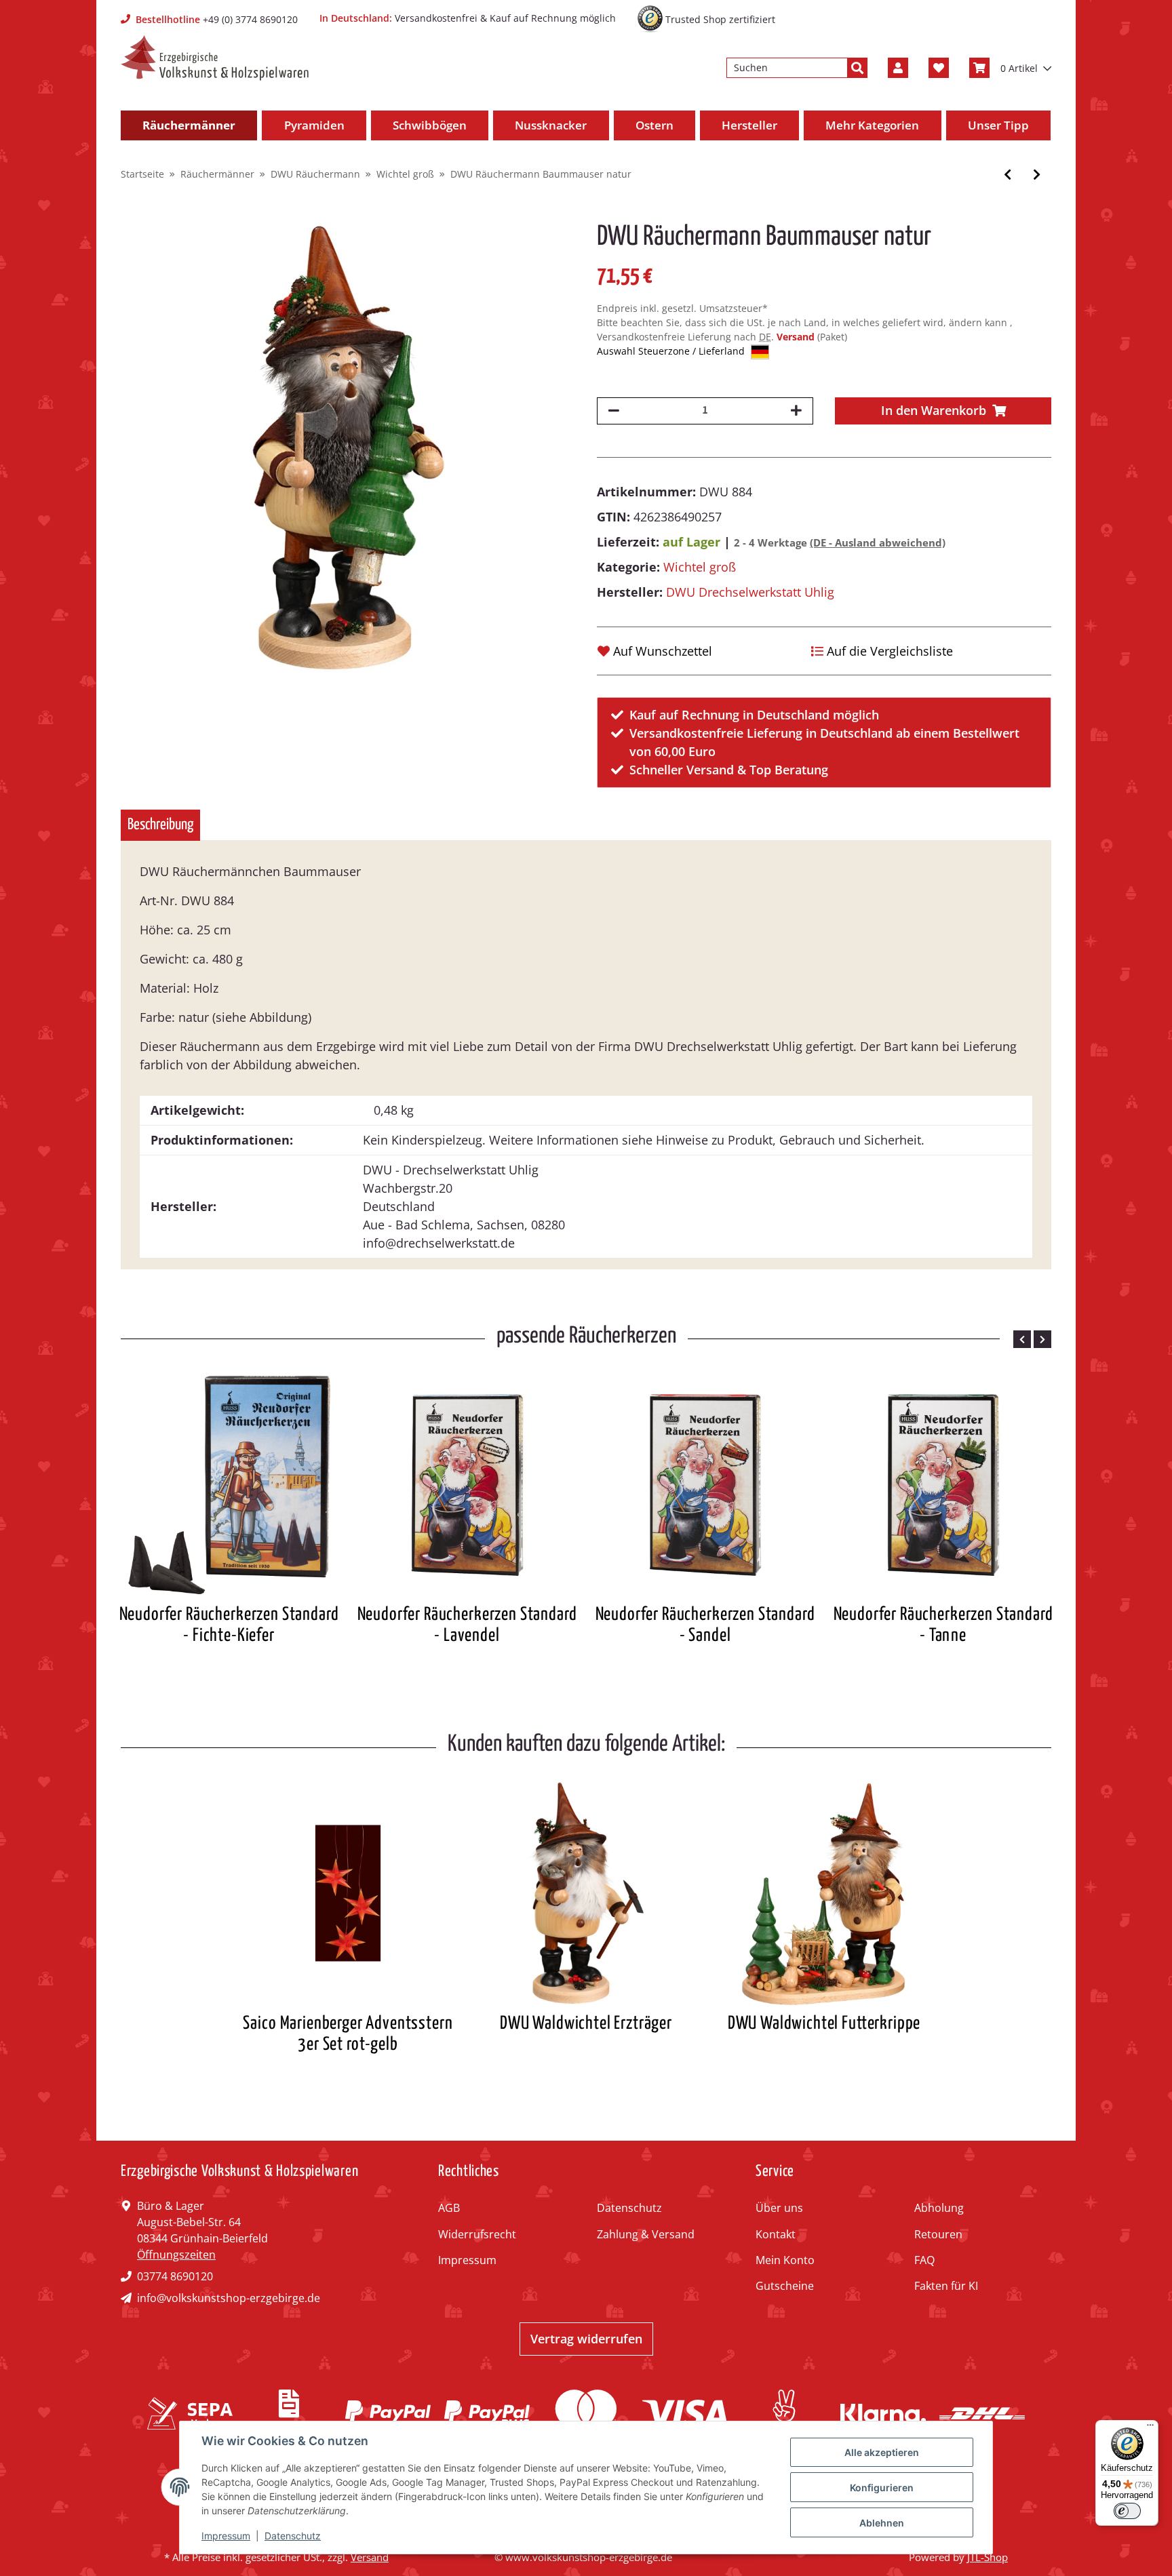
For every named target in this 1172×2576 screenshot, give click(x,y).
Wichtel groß (700, 567)
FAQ (924, 2260)
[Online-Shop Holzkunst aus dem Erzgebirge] (215, 58)
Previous (1022, 1339)
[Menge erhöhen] (796, 411)
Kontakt (776, 2234)
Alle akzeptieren (882, 2452)
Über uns (779, 2208)
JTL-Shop (988, 2557)
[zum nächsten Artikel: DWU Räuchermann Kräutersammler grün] (1037, 175)
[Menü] (1150, 2428)
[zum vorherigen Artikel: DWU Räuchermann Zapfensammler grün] (1008, 175)
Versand (797, 337)
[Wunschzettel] (939, 68)
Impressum (467, 2260)
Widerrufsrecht (477, 2234)
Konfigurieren (882, 2488)
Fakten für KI (946, 2286)
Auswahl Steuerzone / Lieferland (672, 351)
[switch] (1127, 2511)
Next (1042, 1339)
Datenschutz (629, 2208)
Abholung (939, 2208)
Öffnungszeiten (176, 2255)
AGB (449, 2208)
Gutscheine (785, 2286)
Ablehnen (882, 2523)
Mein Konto (785, 2260)
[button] (898, 68)
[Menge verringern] (614, 411)
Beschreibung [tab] (160, 825)
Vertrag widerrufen (586, 2339)
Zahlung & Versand (646, 2234)
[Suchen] (857, 68)
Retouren (938, 2234)
